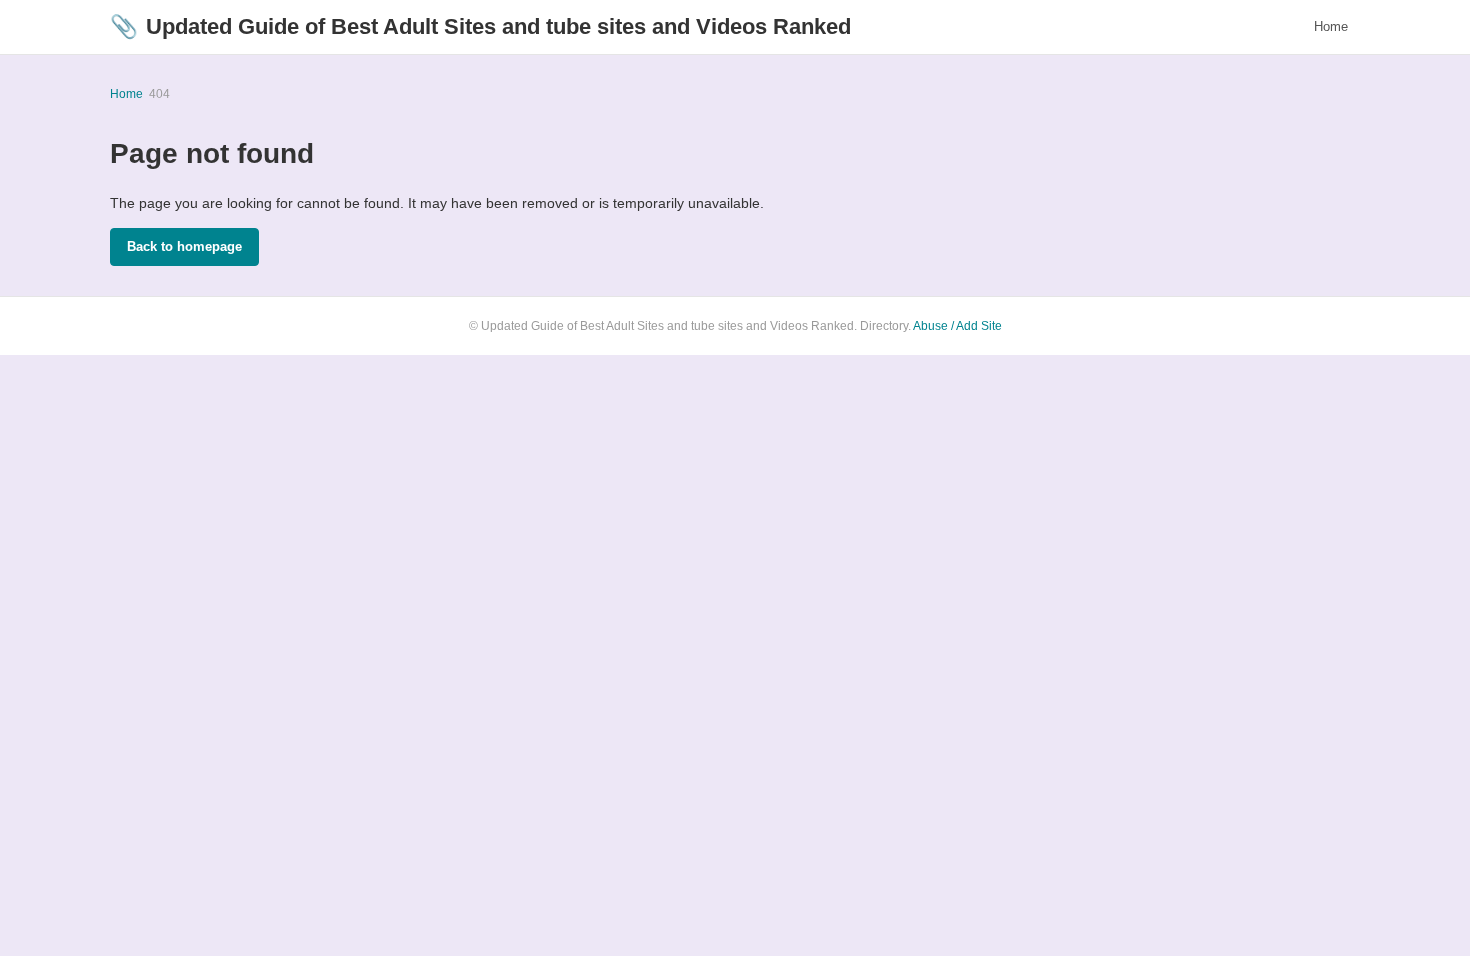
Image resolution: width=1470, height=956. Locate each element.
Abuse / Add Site (957, 326)
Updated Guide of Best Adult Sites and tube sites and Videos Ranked (480, 26)
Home (1331, 26)
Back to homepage (184, 246)
